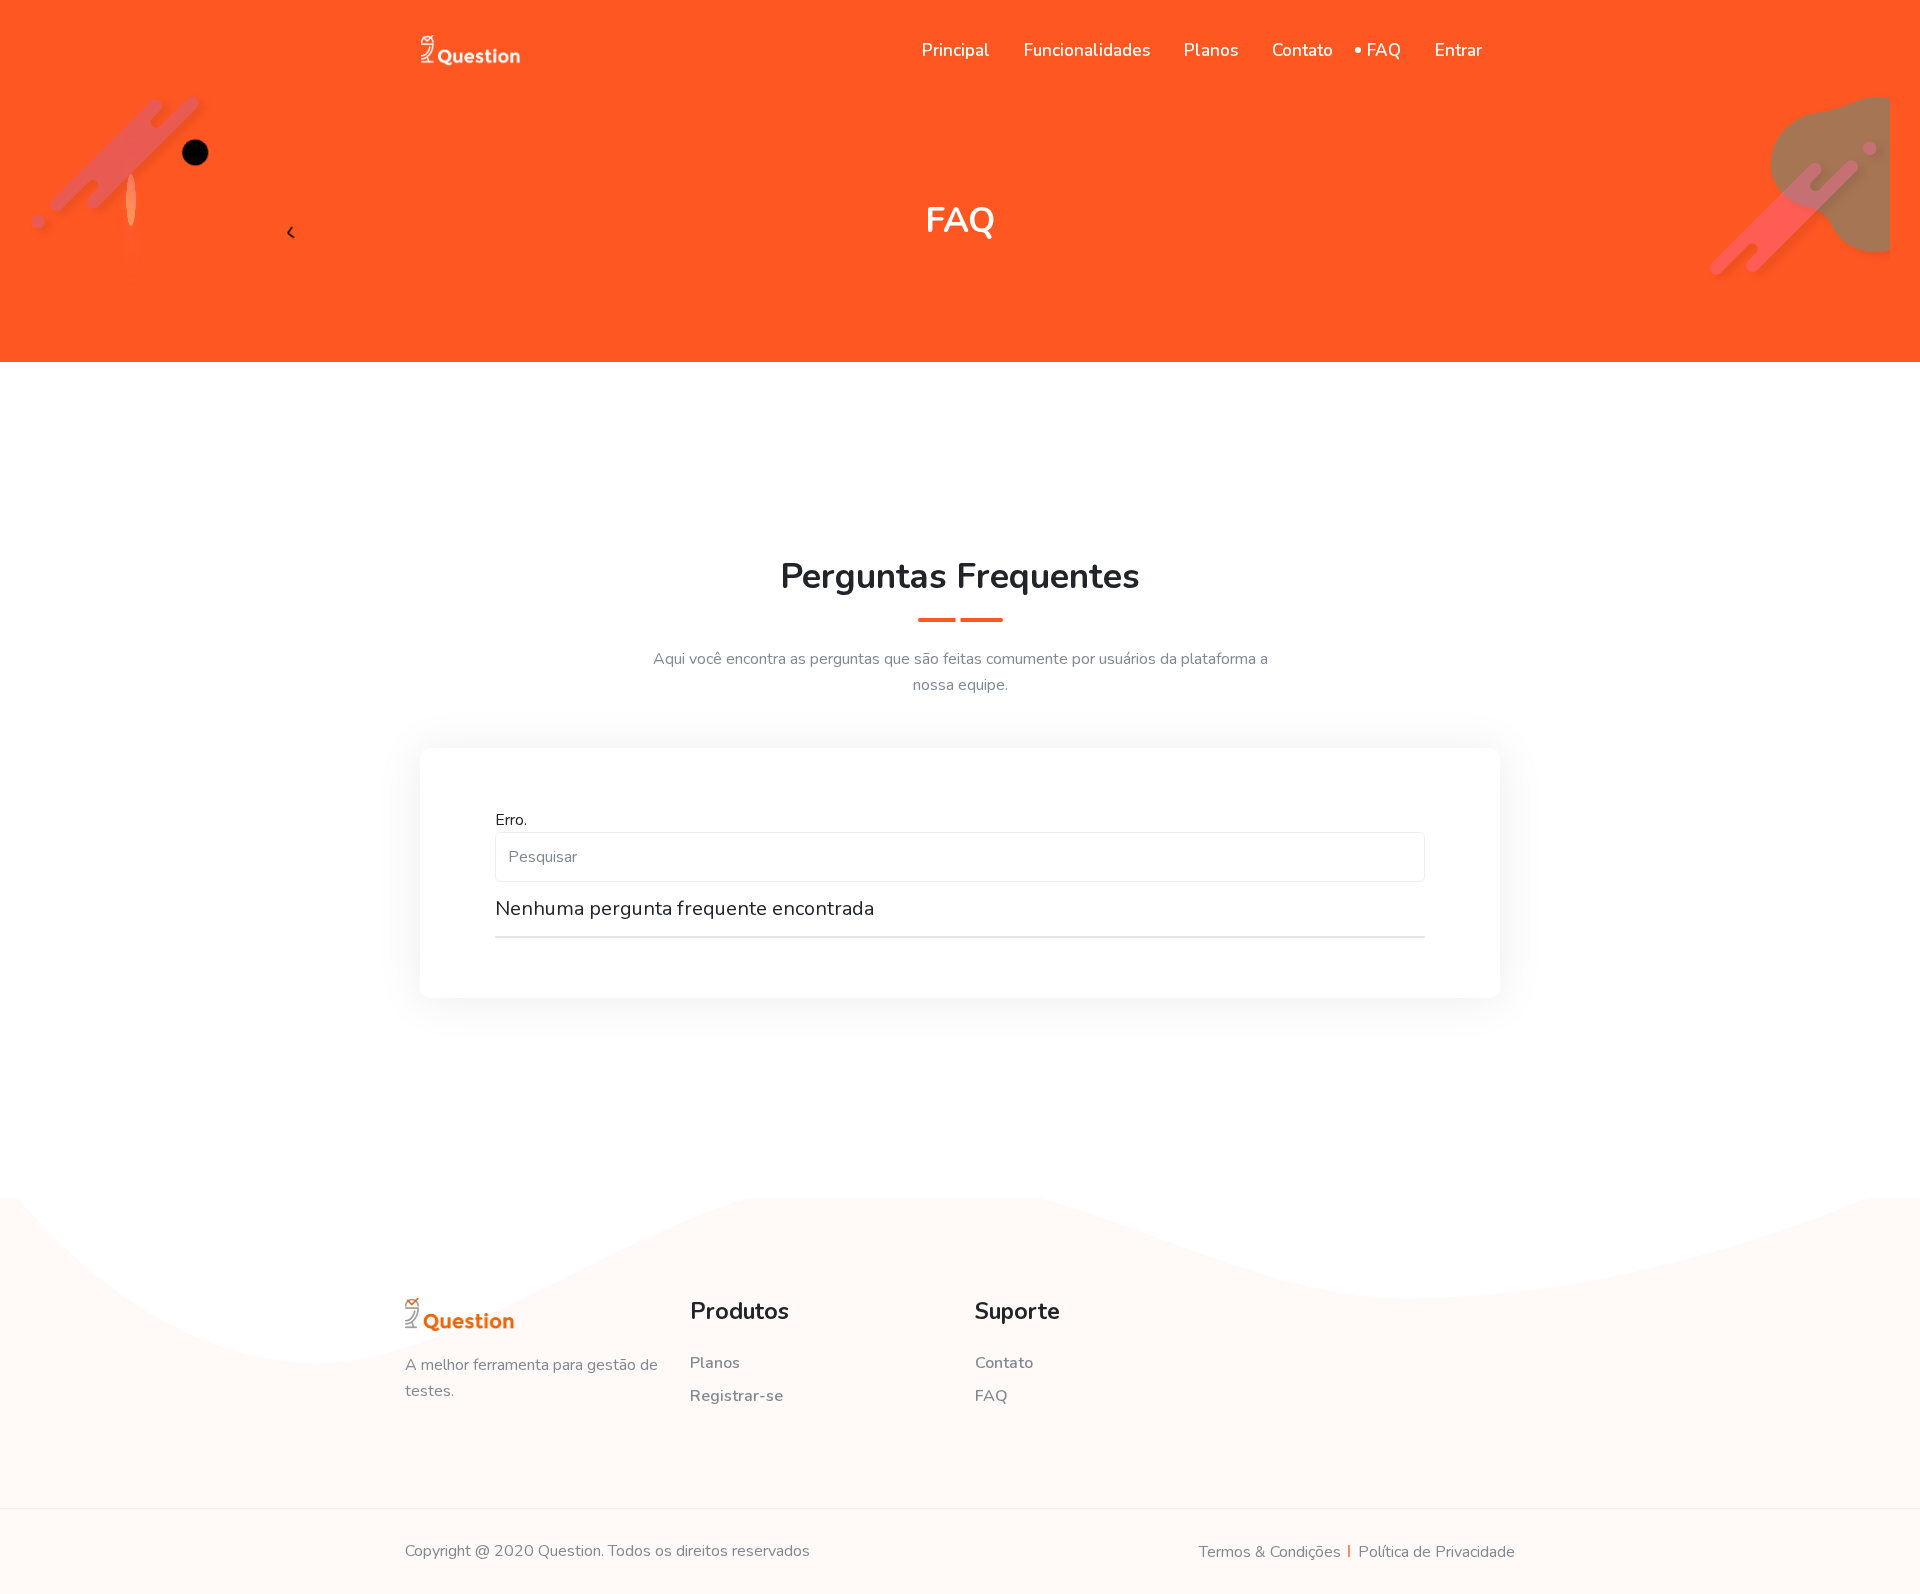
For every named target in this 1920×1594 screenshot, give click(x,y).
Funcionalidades (1087, 50)
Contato (1302, 50)
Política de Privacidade (1436, 1552)
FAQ (1384, 50)
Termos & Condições (1270, 1552)
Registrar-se (736, 1396)
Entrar (1458, 50)
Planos (1211, 50)
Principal (956, 50)
